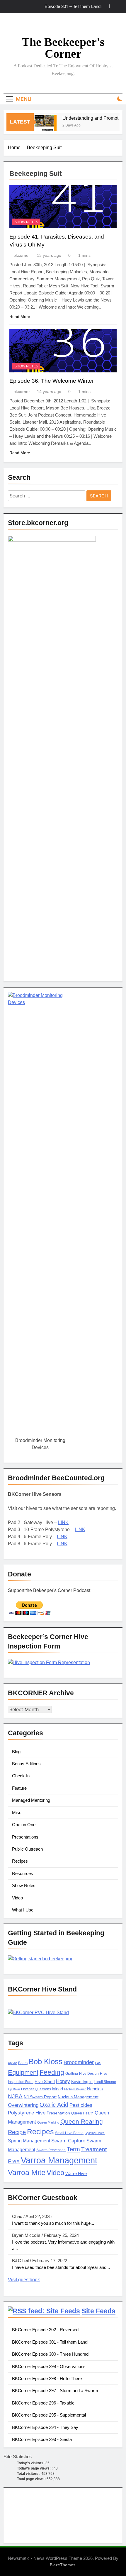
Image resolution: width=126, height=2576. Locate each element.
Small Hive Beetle (69, 2133)
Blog (16, 1752)
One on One (24, 1825)
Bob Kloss (46, 2062)
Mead (58, 2089)
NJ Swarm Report (40, 2097)
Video (17, 1898)
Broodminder (79, 2062)
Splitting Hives (95, 2133)
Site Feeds (99, 2311)
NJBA (15, 2096)
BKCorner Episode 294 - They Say (45, 2427)
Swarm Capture (68, 2141)
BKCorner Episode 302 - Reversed (45, 2330)
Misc (17, 1812)
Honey (63, 2081)
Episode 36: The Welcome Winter (52, 381)
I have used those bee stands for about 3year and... (61, 2267)
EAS (98, 2063)
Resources (23, 1873)
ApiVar (12, 2063)
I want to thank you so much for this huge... (53, 2223)
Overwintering (23, 2105)
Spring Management (29, 2141)
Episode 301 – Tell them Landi (73, 6)
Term (73, 2149)
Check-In (21, 1776)
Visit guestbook (24, 2280)
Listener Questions (36, 2089)
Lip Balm (14, 2089)
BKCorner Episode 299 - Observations (49, 2366)
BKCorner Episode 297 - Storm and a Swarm (55, 2391)
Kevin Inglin (82, 2082)
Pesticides (81, 2105)
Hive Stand (45, 2082)
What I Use (23, 1910)
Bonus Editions (26, 1764)
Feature (19, 1788)
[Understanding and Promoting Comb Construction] (40, 126)
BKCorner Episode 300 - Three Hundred (50, 2354)
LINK (63, 1522)
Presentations (25, 1837)
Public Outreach (27, 1849)
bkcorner (22, 255)
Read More (20, 317)
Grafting (72, 2074)
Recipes (20, 1861)
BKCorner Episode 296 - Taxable (43, 2403)
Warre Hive (76, 2174)
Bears (23, 2063)
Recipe (17, 2132)
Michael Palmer (75, 2089)
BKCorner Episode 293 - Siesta (42, 2439)
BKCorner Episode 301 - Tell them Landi (50, 2342)
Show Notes (26, 222)
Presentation (58, 2113)
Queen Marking (48, 2122)
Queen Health (82, 2113)
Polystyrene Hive (27, 2113)
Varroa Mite (27, 2172)
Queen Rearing (82, 2121)
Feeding (52, 2072)
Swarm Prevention (51, 2150)
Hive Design (89, 2074)
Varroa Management (59, 2160)
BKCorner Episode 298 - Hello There (47, 2378)
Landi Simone (105, 2082)
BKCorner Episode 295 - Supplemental (49, 2415)
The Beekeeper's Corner (63, 48)
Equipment (23, 2073)
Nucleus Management (78, 2097)
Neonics (95, 2089)
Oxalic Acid (54, 2105)
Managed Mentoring (31, 1800)
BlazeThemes (63, 2565)
